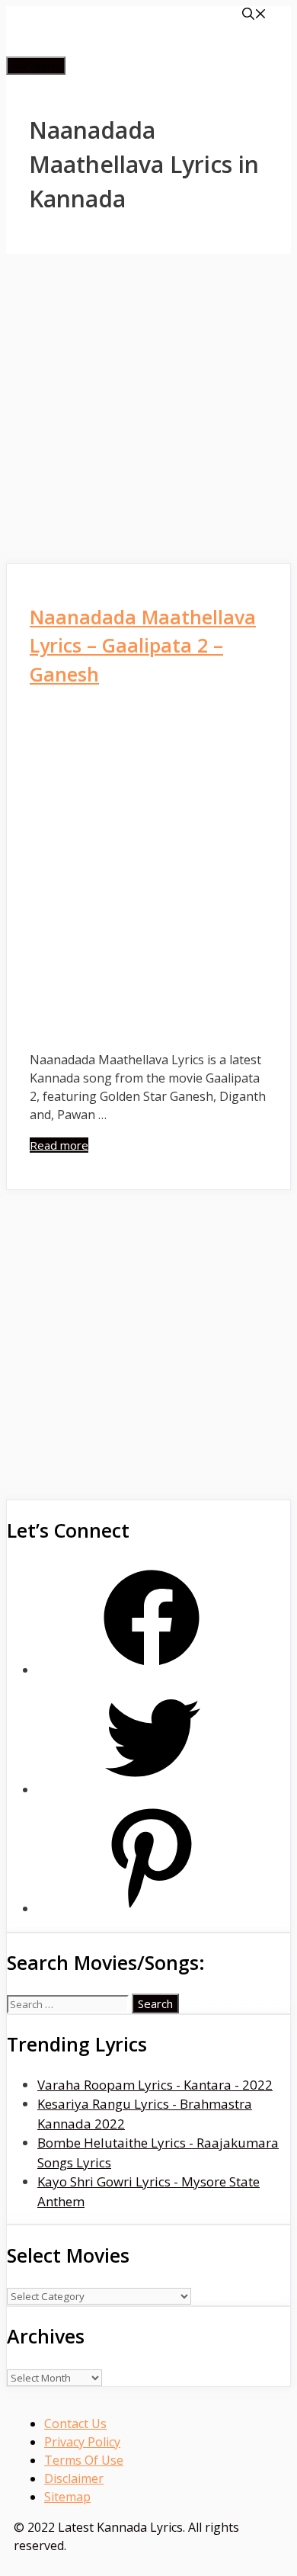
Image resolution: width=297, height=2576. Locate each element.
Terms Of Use (84, 2460)
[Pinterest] (152, 1909)
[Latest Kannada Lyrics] (128, 47)
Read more (59, 1145)
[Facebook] (152, 1670)
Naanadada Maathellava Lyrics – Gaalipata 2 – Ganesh (143, 645)
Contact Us (75, 2424)
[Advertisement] (148, 409)
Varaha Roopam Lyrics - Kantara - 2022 (155, 2085)
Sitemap (67, 2497)
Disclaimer (74, 2478)
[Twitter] (152, 1790)
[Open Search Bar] (254, 15)
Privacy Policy (82, 2442)
